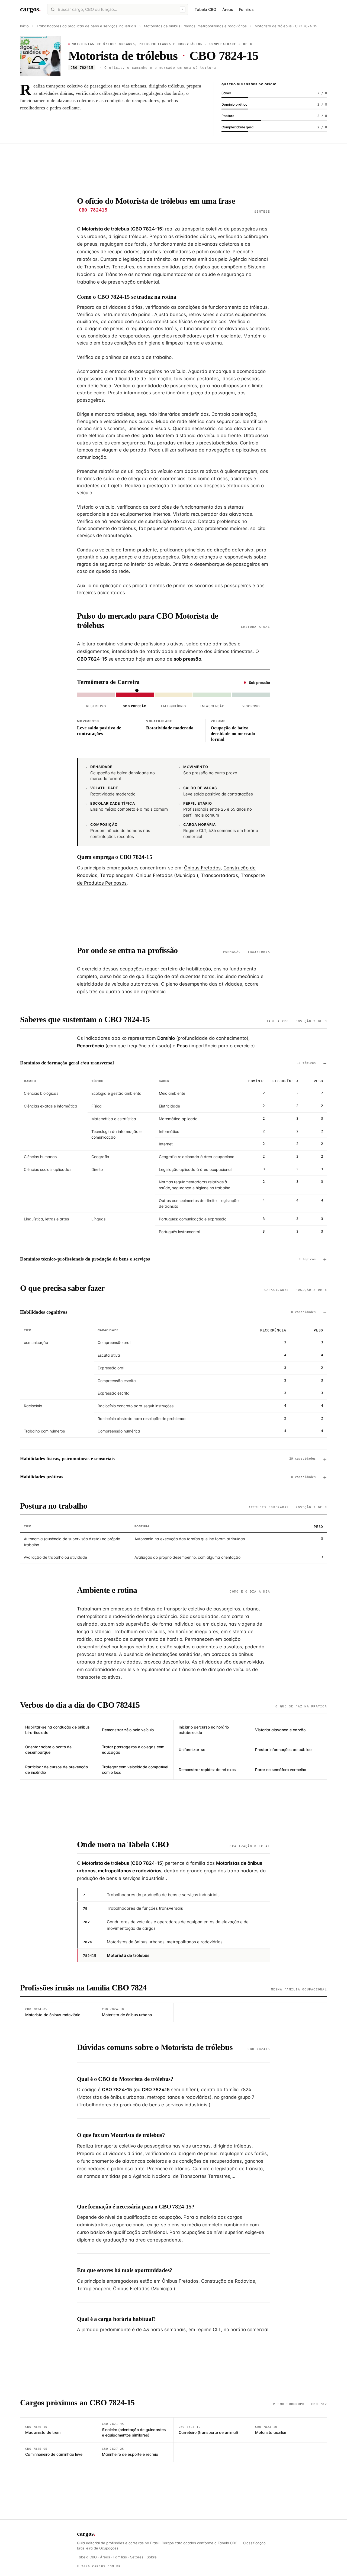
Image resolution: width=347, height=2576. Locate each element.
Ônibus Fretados (202, 868)
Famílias (246, 9)
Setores (137, 2557)
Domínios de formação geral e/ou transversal (168, 1063)
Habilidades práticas (168, 1477)
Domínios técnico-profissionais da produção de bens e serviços (168, 1259)
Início (24, 26)
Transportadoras (219, 875)
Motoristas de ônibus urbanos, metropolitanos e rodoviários (195, 26)
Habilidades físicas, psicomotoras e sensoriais (168, 1458)
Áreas (228, 9)
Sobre (152, 2557)
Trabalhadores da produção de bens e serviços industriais (87, 26)
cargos (30, 9)
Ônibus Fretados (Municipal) (167, 875)
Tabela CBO (205, 9)
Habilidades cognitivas (168, 1312)
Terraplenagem (117, 875)
